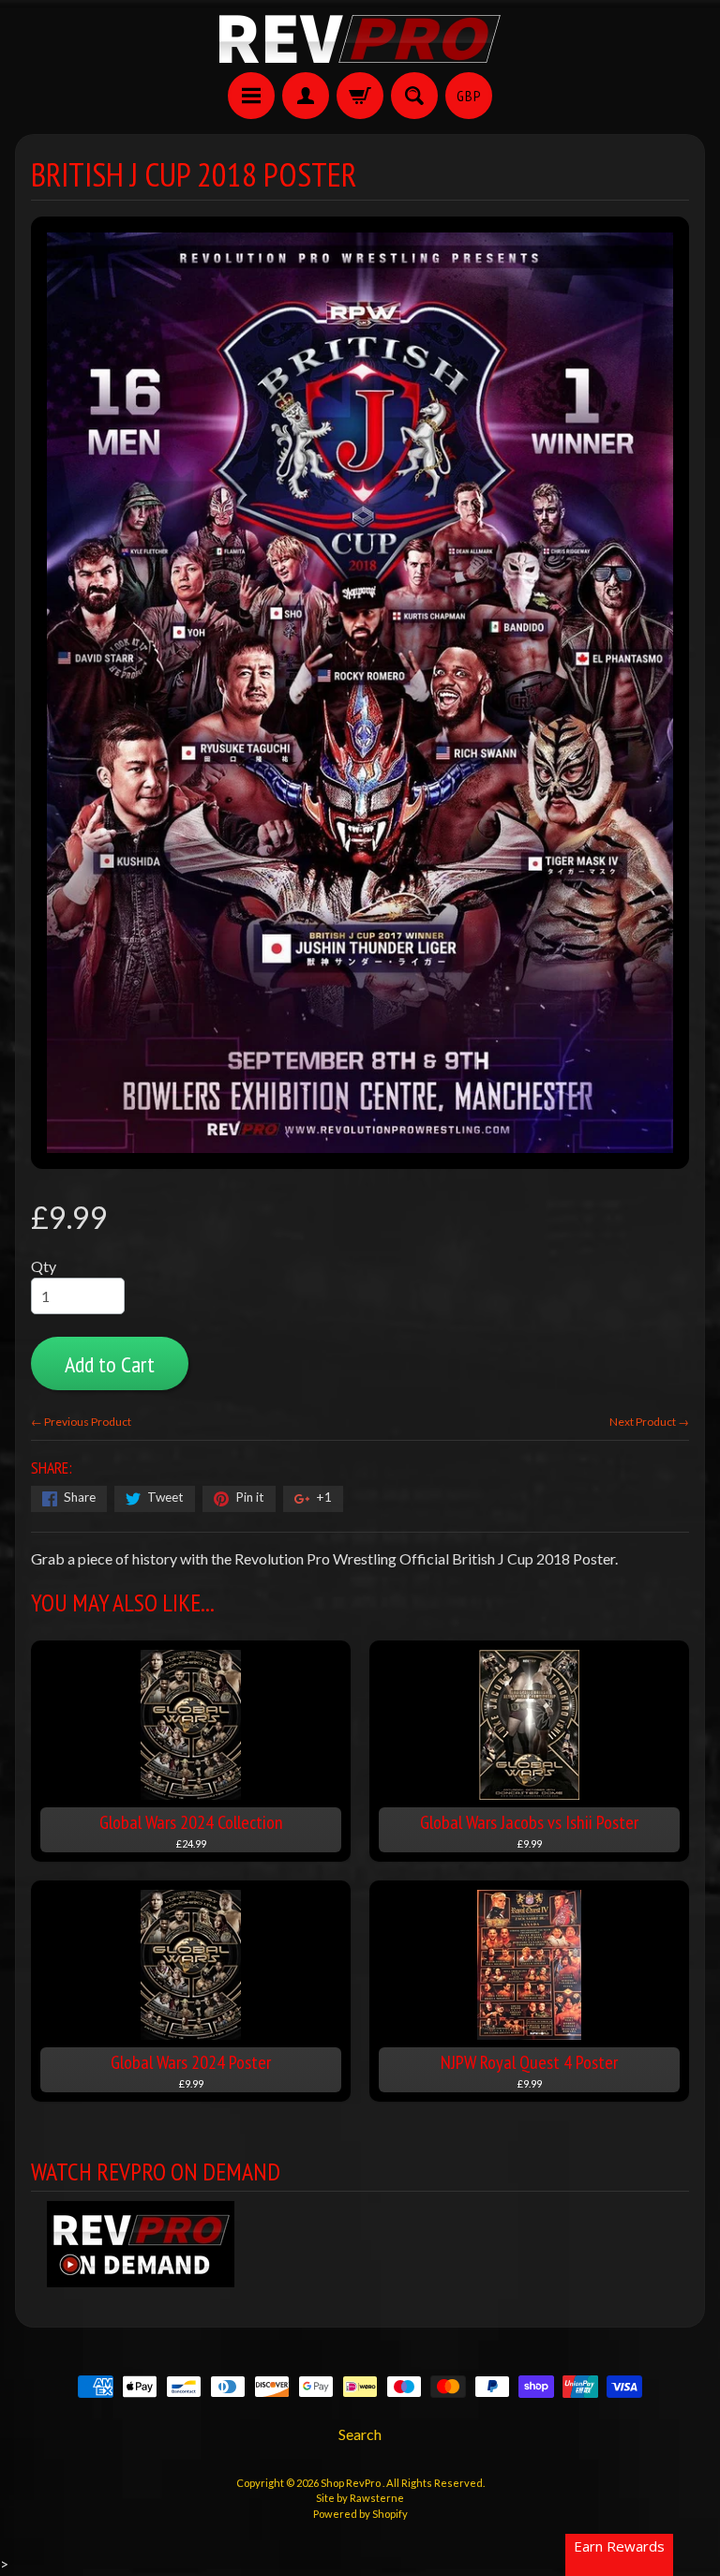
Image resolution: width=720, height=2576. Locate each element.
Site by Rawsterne (360, 2498)
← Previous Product (81, 1422)
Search (360, 2434)
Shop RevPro (352, 2483)
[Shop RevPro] (360, 39)
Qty (44, 1266)
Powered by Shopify (360, 2514)
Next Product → (649, 1422)
